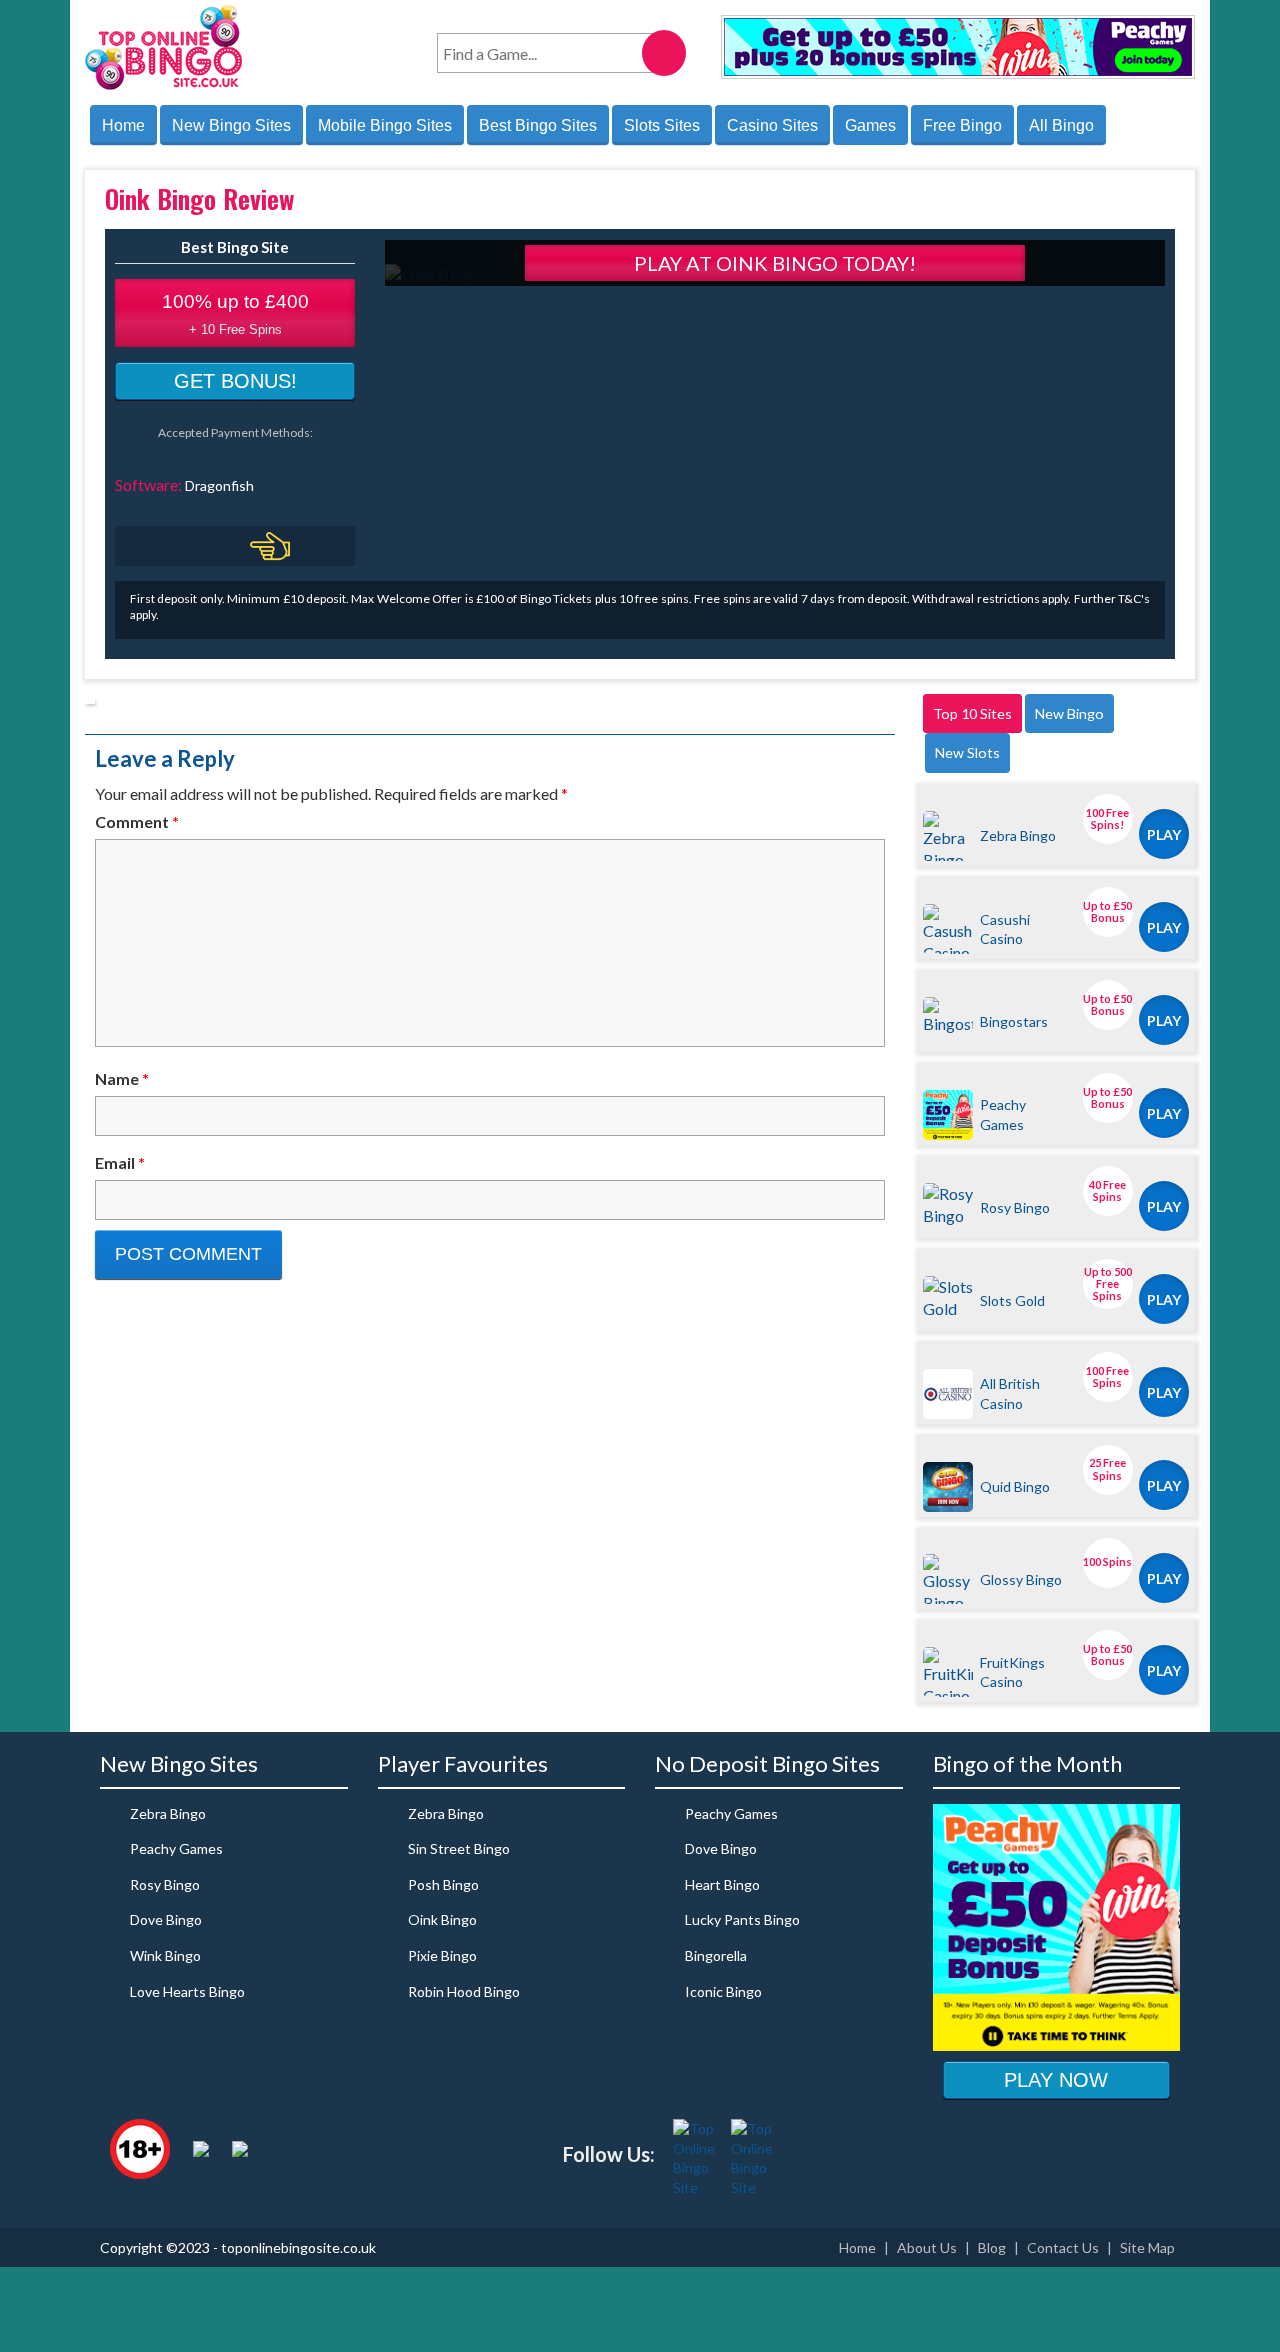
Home (123, 125)
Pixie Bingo (442, 1955)
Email (120, 1162)
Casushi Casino (1005, 929)
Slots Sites (662, 125)
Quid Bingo (1015, 1486)
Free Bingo (962, 125)
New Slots (967, 752)
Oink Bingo (442, 1919)
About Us (927, 2247)
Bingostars (1014, 1021)
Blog (992, 2247)
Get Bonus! (235, 381)
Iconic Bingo (723, 1991)
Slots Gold (1012, 1300)
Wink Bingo (165, 1955)
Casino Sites (772, 125)
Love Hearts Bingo (187, 1991)
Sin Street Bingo (459, 1848)
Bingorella (716, 1955)
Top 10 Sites (972, 713)
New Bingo (1069, 713)
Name (122, 1078)
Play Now (1056, 2080)
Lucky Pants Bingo (742, 1919)
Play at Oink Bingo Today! (775, 263)
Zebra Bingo (1018, 835)
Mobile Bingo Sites (385, 125)
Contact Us (1063, 2247)
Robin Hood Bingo (464, 1991)
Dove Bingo (166, 1919)
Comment (137, 821)
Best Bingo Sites (538, 125)
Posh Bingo (443, 1884)
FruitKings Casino (1012, 1672)
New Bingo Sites (231, 125)
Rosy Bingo (1015, 1207)
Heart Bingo (722, 1884)
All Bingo (1061, 125)
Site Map (1147, 2247)
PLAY (1164, 834)
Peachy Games (1003, 1114)
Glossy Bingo (1021, 1579)
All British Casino (1010, 1393)
